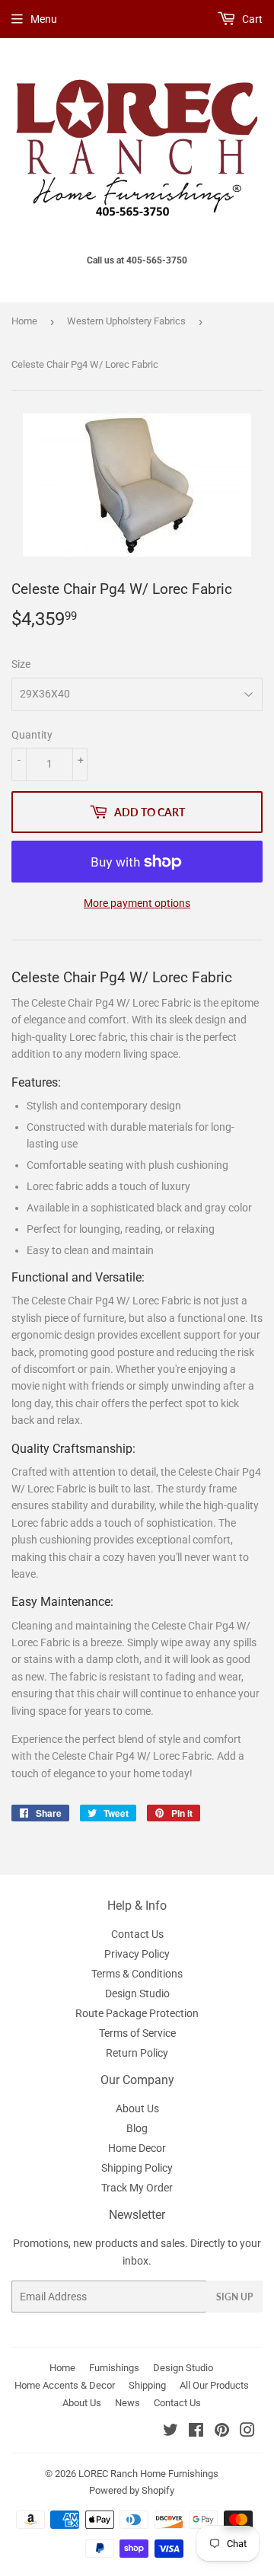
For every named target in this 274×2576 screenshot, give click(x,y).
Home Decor (137, 2148)
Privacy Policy (137, 1954)
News (127, 2403)
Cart (251, 19)
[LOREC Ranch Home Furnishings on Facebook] (196, 2432)
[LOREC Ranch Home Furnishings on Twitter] (170, 2432)
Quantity (32, 735)
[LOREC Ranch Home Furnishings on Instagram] (247, 2432)
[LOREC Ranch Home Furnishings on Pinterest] (222, 2432)
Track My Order (137, 2188)
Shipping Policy (137, 2168)
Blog (137, 2128)
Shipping (147, 2385)
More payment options (137, 903)
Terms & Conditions (137, 1974)
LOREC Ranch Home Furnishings (148, 2474)
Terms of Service (137, 2033)
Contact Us (137, 1934)
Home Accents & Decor (65, 2385)
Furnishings (114, 2368)
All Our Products (214, 2385)
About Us (137, 2108)
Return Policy (137, 2053)
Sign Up (234, 2297)
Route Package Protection (137, 2013)
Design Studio (137, 1993)
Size (21, 664)
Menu (44, 19)
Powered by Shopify (132, 2490)
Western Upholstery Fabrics (126, 321)
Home (24, 321)
